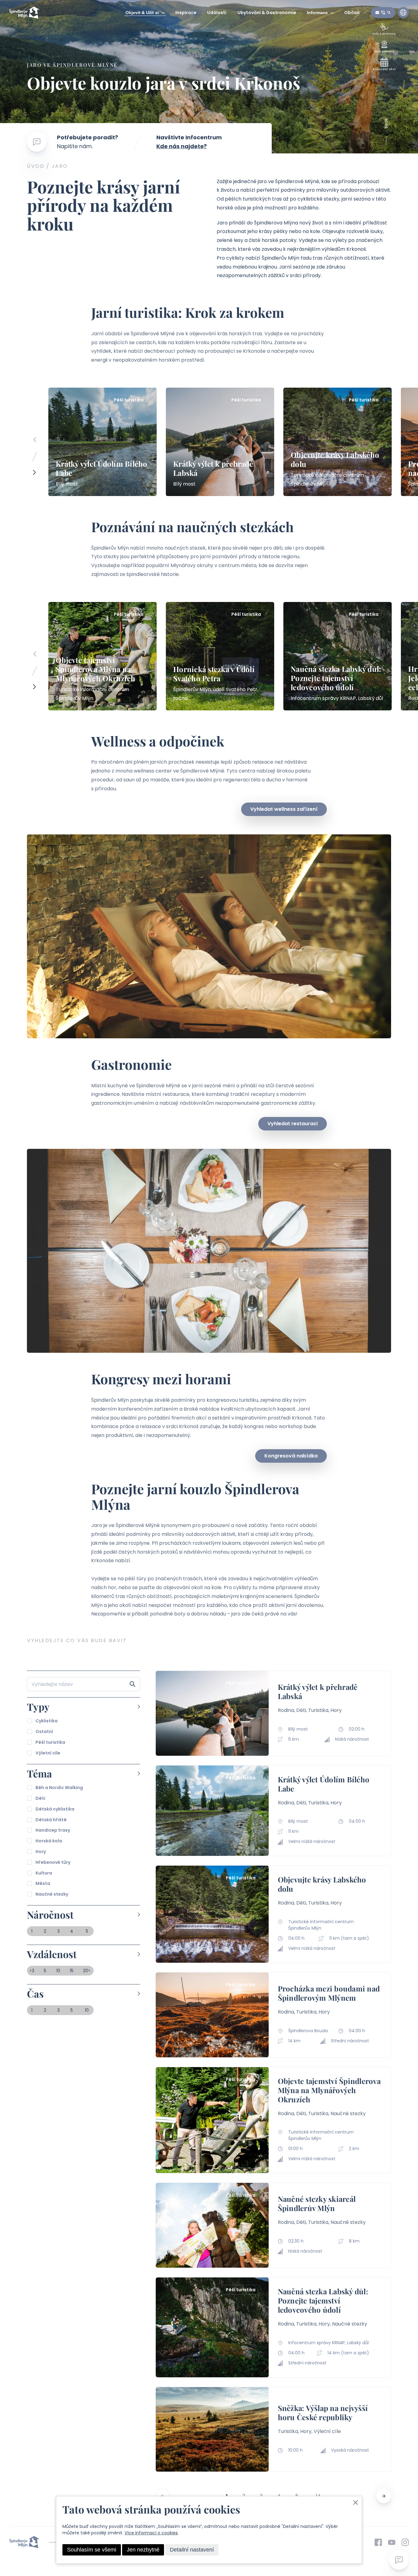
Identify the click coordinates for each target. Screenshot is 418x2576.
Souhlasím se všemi (92, 2550)
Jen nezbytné (143, 2550)
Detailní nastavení (192, 2550)
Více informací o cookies (151, 2533)
